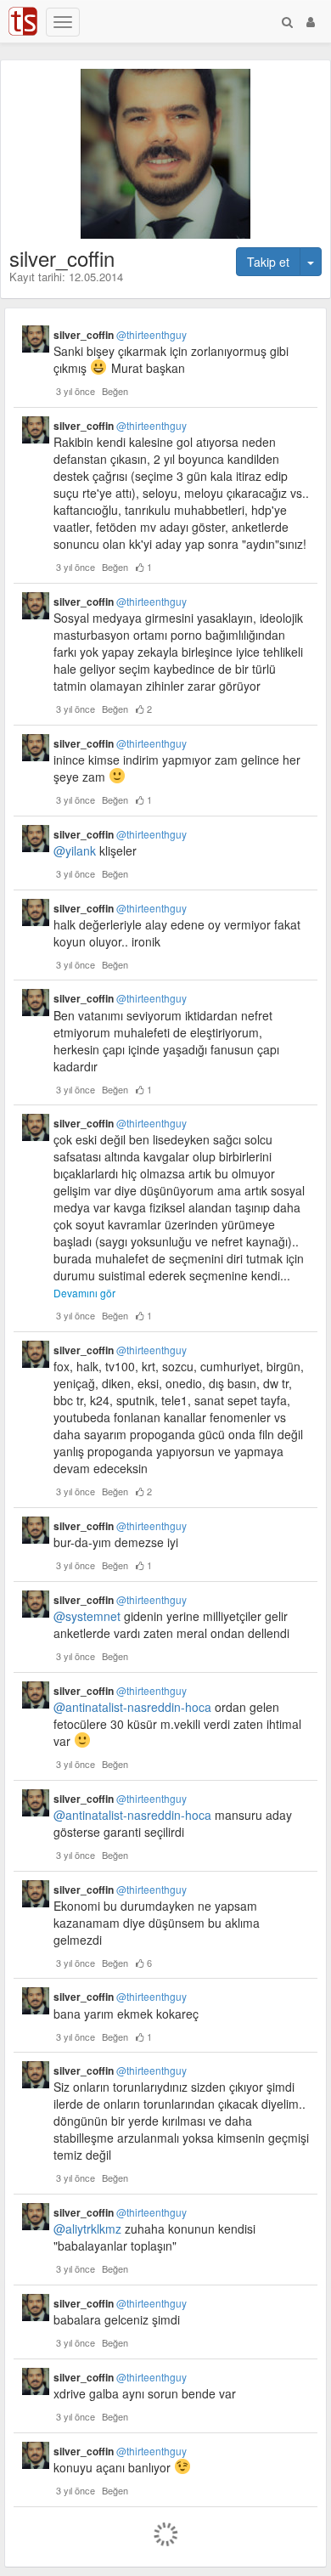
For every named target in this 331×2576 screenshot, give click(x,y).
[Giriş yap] (311, 21)
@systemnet (87, 1616)
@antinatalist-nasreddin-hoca (132, 1707)
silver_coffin (120, 335)
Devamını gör (84, 1293)
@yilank (75, 850)
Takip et (268, 262)
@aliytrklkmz (87, 2229)
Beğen (115, 391)
